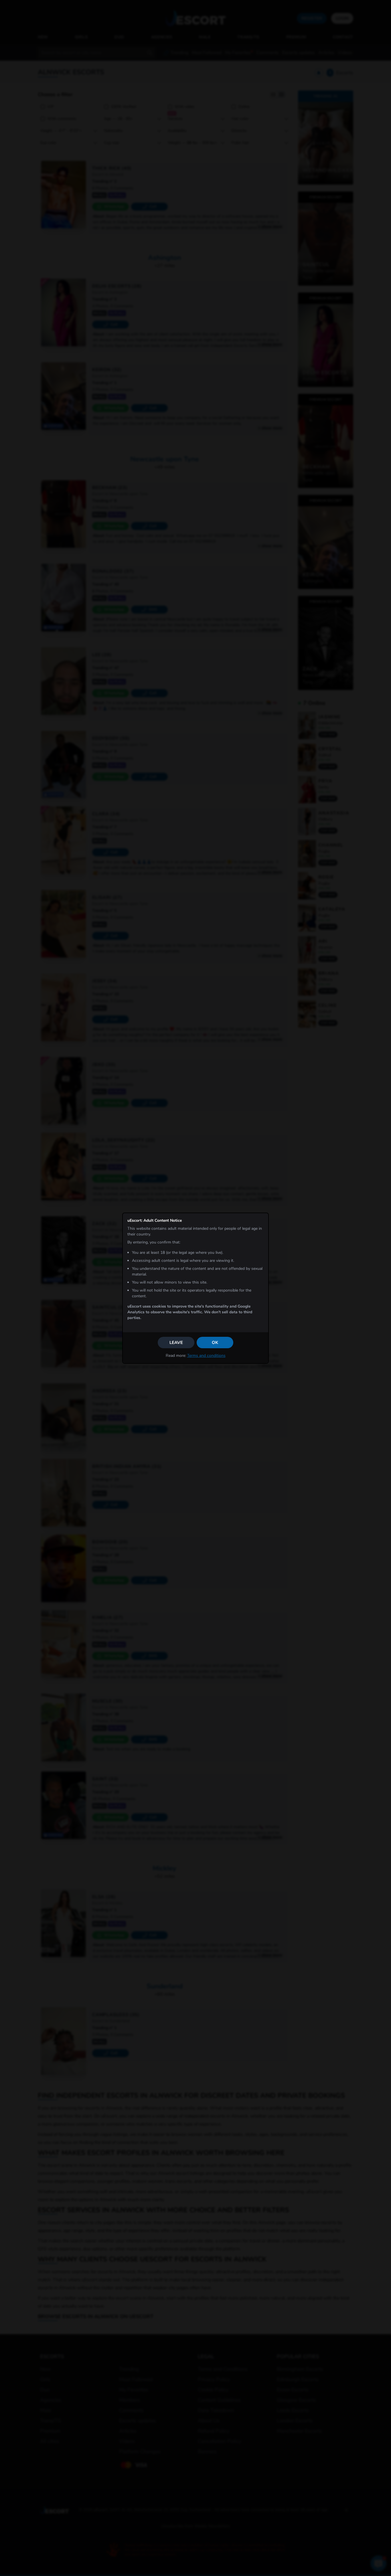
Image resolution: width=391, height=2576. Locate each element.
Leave (176, 1343)
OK (215, 1343)
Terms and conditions (206, 1356)
